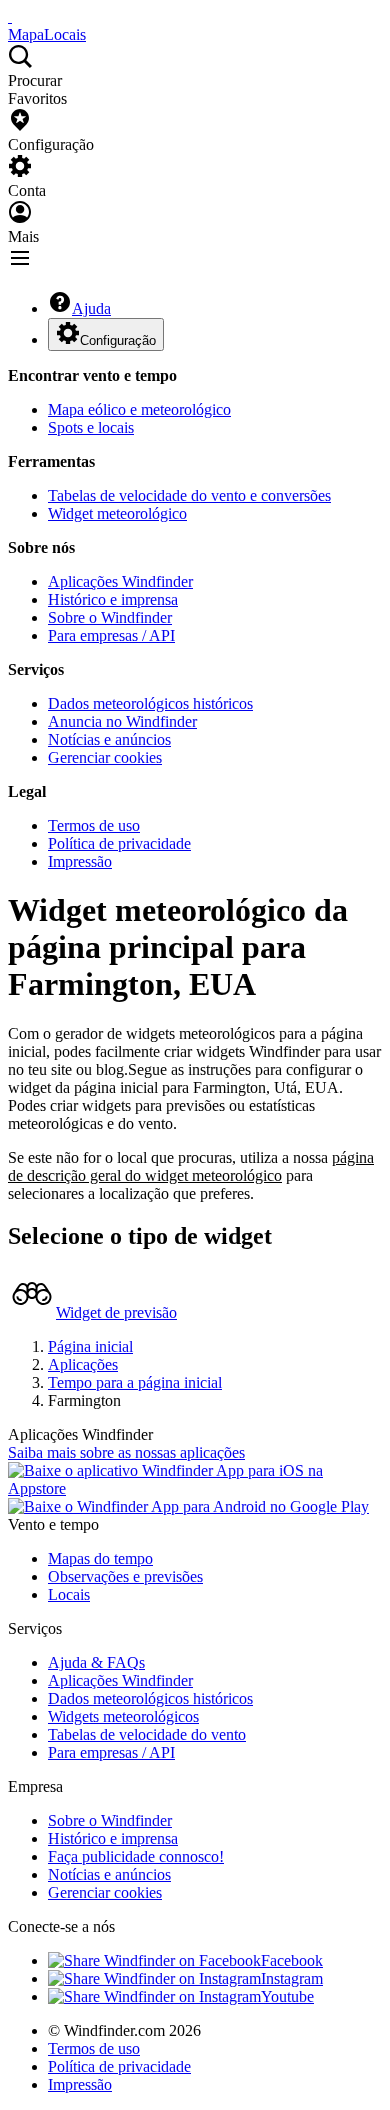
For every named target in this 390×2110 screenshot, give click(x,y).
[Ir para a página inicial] (10, 16)
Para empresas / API (111, 635)
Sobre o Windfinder (110, 617)
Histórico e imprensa (113, 599)
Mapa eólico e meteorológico (139, 409)
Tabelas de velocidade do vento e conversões (189, 495)
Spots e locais (91, 427)
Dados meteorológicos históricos (150, 703)
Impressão (80, 861)
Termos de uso (94, 825)
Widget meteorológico (117, 513)
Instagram (292, 1978)
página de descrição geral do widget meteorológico (191, 1166)
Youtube (287, 1996)
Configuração (118, 340)
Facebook (292, 1960)
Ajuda (91, 308)
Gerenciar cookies (105, 757)
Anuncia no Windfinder (122, 721)
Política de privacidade (119, 843)
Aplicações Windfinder (120, 581)
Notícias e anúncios (109, 739)
